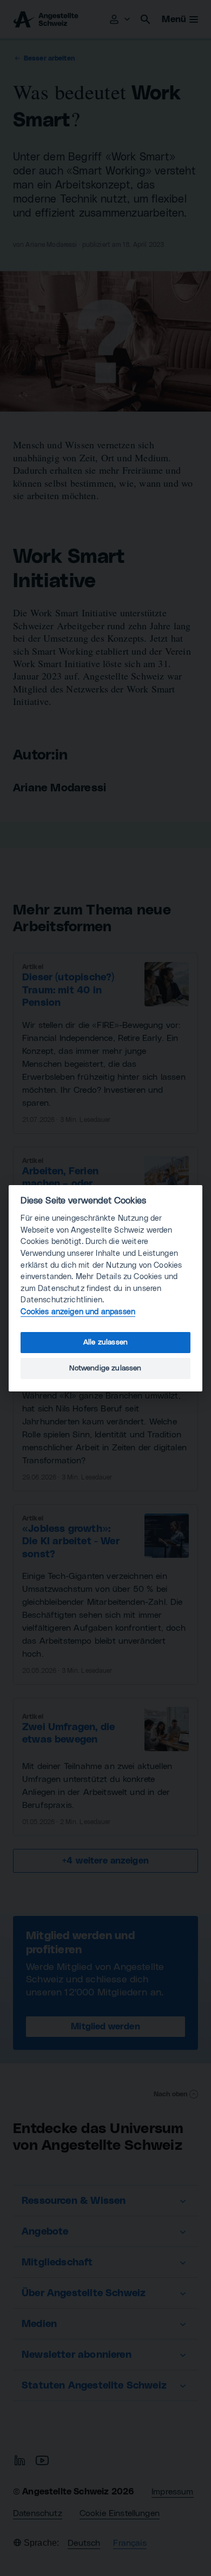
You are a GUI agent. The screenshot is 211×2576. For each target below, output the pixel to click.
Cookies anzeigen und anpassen (78, 1312)
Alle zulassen (105, 1342)
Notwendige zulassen (105, 1368)
